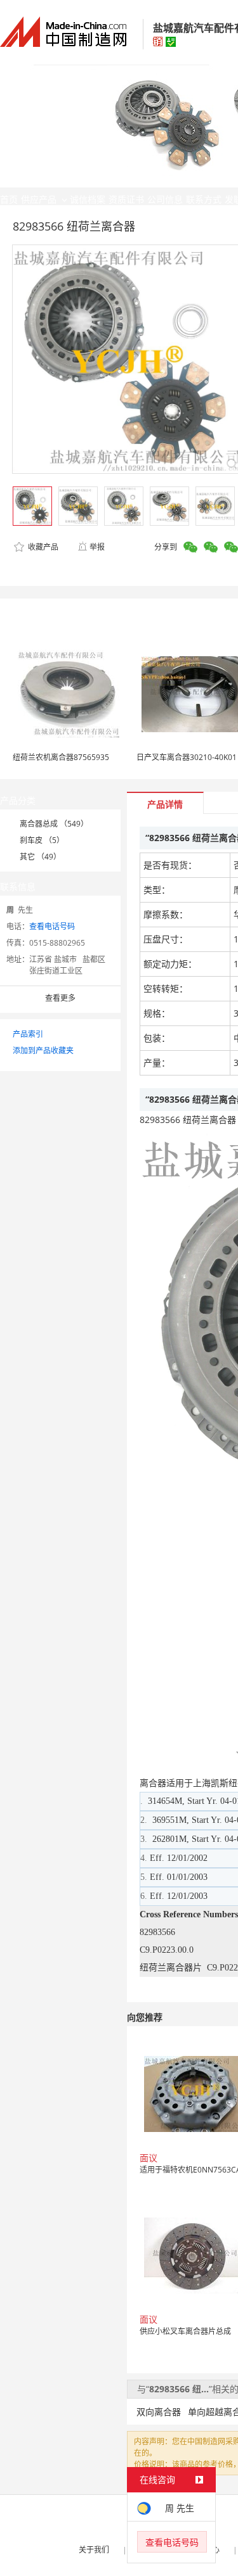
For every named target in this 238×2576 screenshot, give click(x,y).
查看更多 (60, 998)
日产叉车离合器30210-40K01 (187, 757)
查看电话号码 (52, 926)
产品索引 (28, 1034)
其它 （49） (40, 857)
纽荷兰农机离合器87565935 (61, 757)
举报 (97, 547)
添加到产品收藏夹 (43, 1050)
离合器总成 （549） (54, 824)
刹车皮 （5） (42, 840)
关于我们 (94, 2550)
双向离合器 (159, 2412)
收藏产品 (42, 547)
